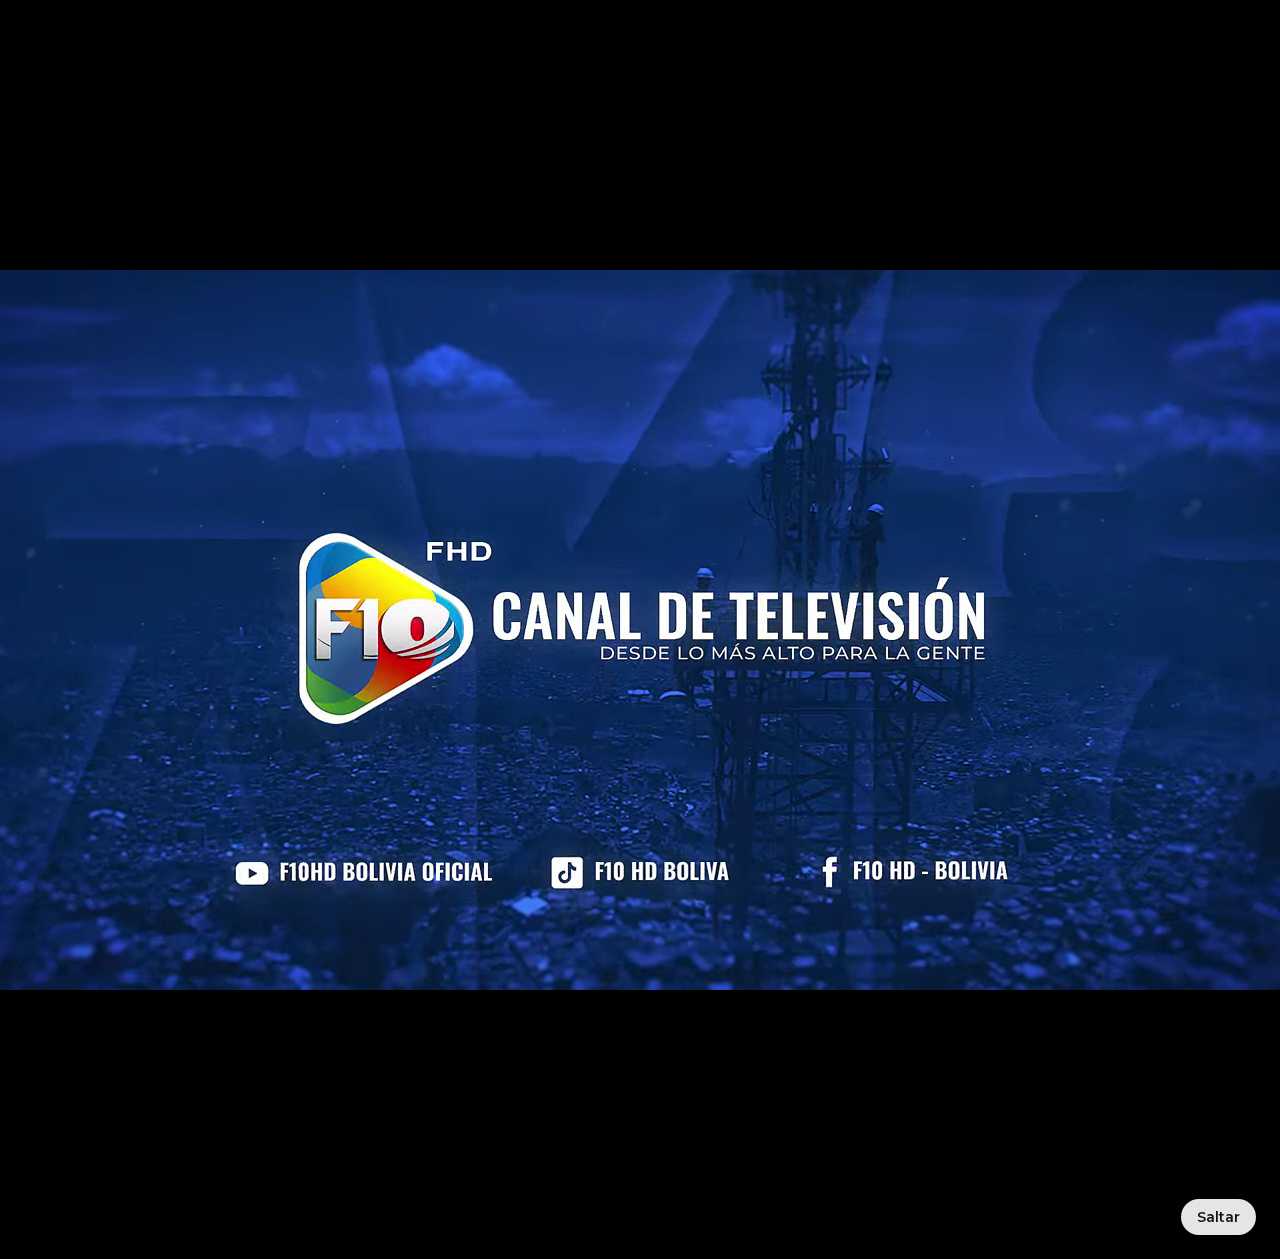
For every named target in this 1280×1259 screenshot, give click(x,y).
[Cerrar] (266, 993)
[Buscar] (958, 72)
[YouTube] (946, 1074)
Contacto (838, 71)
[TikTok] (1004, 1074)
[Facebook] (888, 1074)
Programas (720, 71)
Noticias (607, 71)
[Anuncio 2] (645, 241)
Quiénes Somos (473, 71)
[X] (1120, 1074)
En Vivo (1050, 72)
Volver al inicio (539, 611)
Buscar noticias (758, 611)
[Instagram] (1062, 1074)
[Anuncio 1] (635, 241)
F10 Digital (1194, 72)
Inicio (349, 71)
